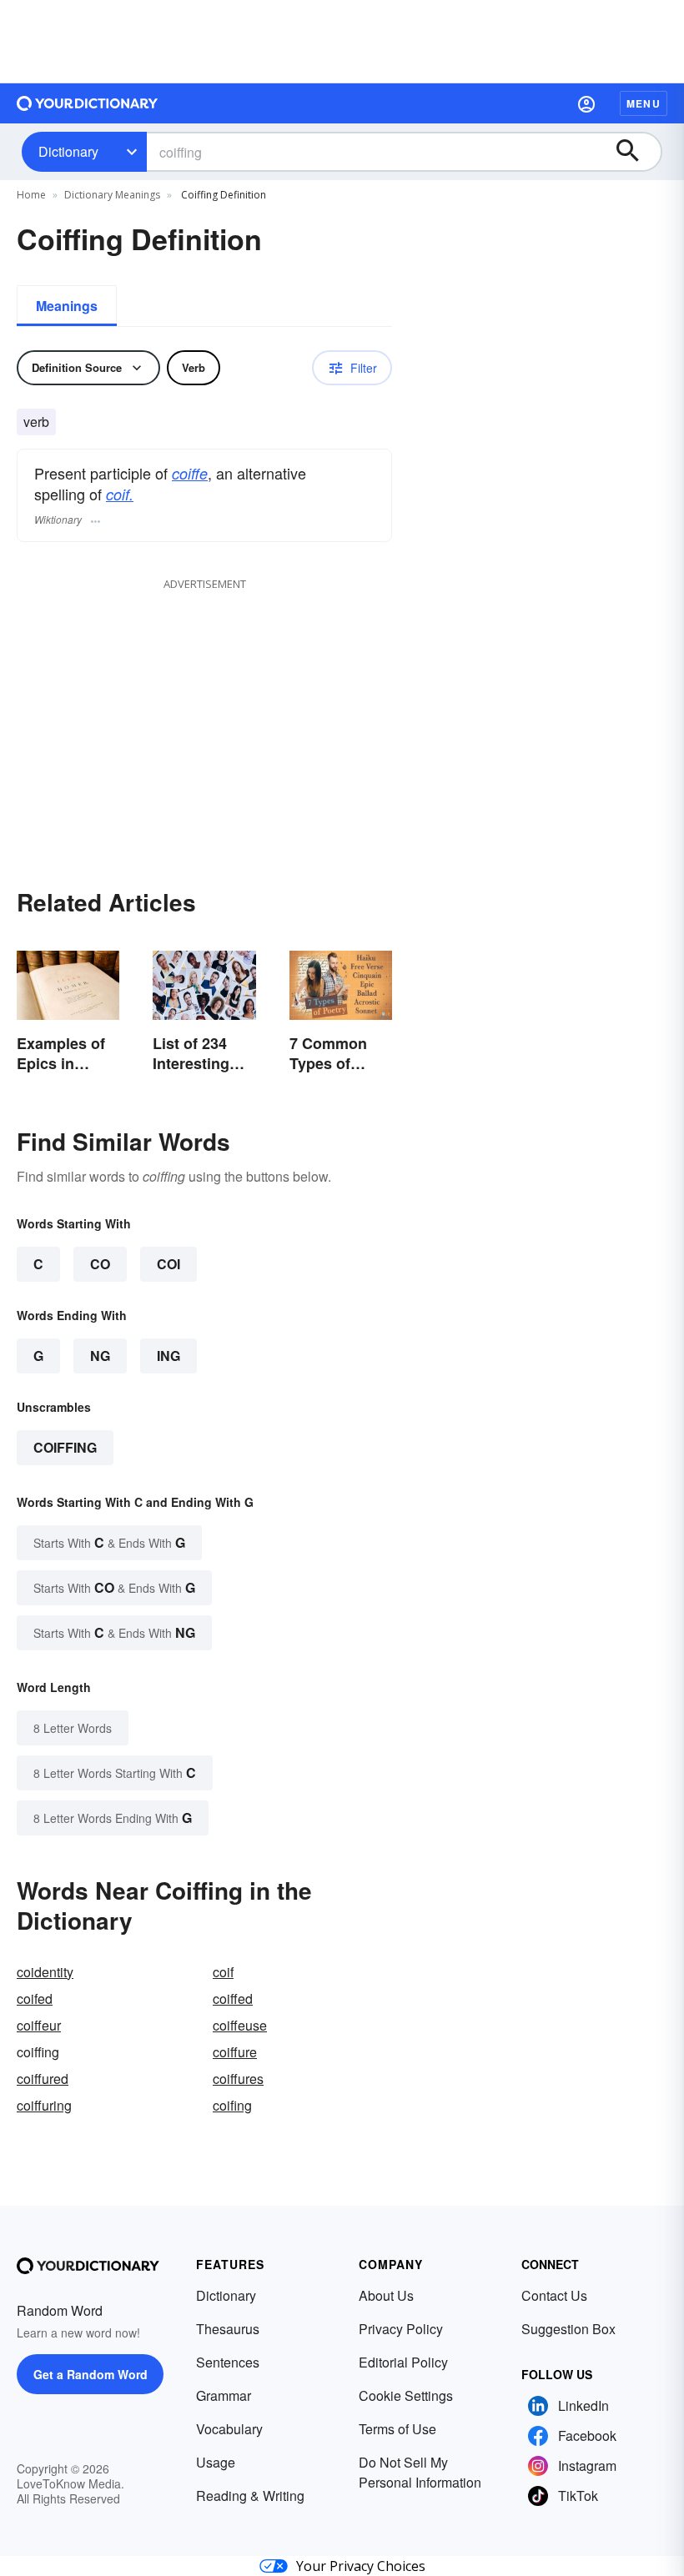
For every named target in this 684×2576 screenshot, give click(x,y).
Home (31, 195)
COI (168, 1264)
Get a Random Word (91, 2374)
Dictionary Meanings (112, 195)
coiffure (235, 2052)
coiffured (43, 2079)
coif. (120, 494)
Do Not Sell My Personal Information (420, 2472)
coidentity (45, 1972)
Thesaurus (228, 2329)
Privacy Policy (401, 2329)
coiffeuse (240, 2025)
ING (168, 1356)
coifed (35, 1999)
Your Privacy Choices (361, 2566)
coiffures (238, 2079)
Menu (644, 103)
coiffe (190, 473)
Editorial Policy (403, 2362)
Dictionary (68, 151)
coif (223, 1972)
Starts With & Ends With (109, 1542)
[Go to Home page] (88, 103)
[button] (586, 103)
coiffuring (44, 2105)
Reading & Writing (250, 2496)
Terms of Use (397, 2429)
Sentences (228, 2362)
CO (100, 1264)
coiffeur (39, 2025)
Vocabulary (229, 2429)
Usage (216, 2462)
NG (100, 1356)
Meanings (67, 306)
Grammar (224, 2395)
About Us (386, 2295)
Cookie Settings (406, 2395)
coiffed (233, 1999)
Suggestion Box (568, 2329)
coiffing (65, 1447)
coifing (232, 2105)
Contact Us (554, 2295)
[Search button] (636, 152)
